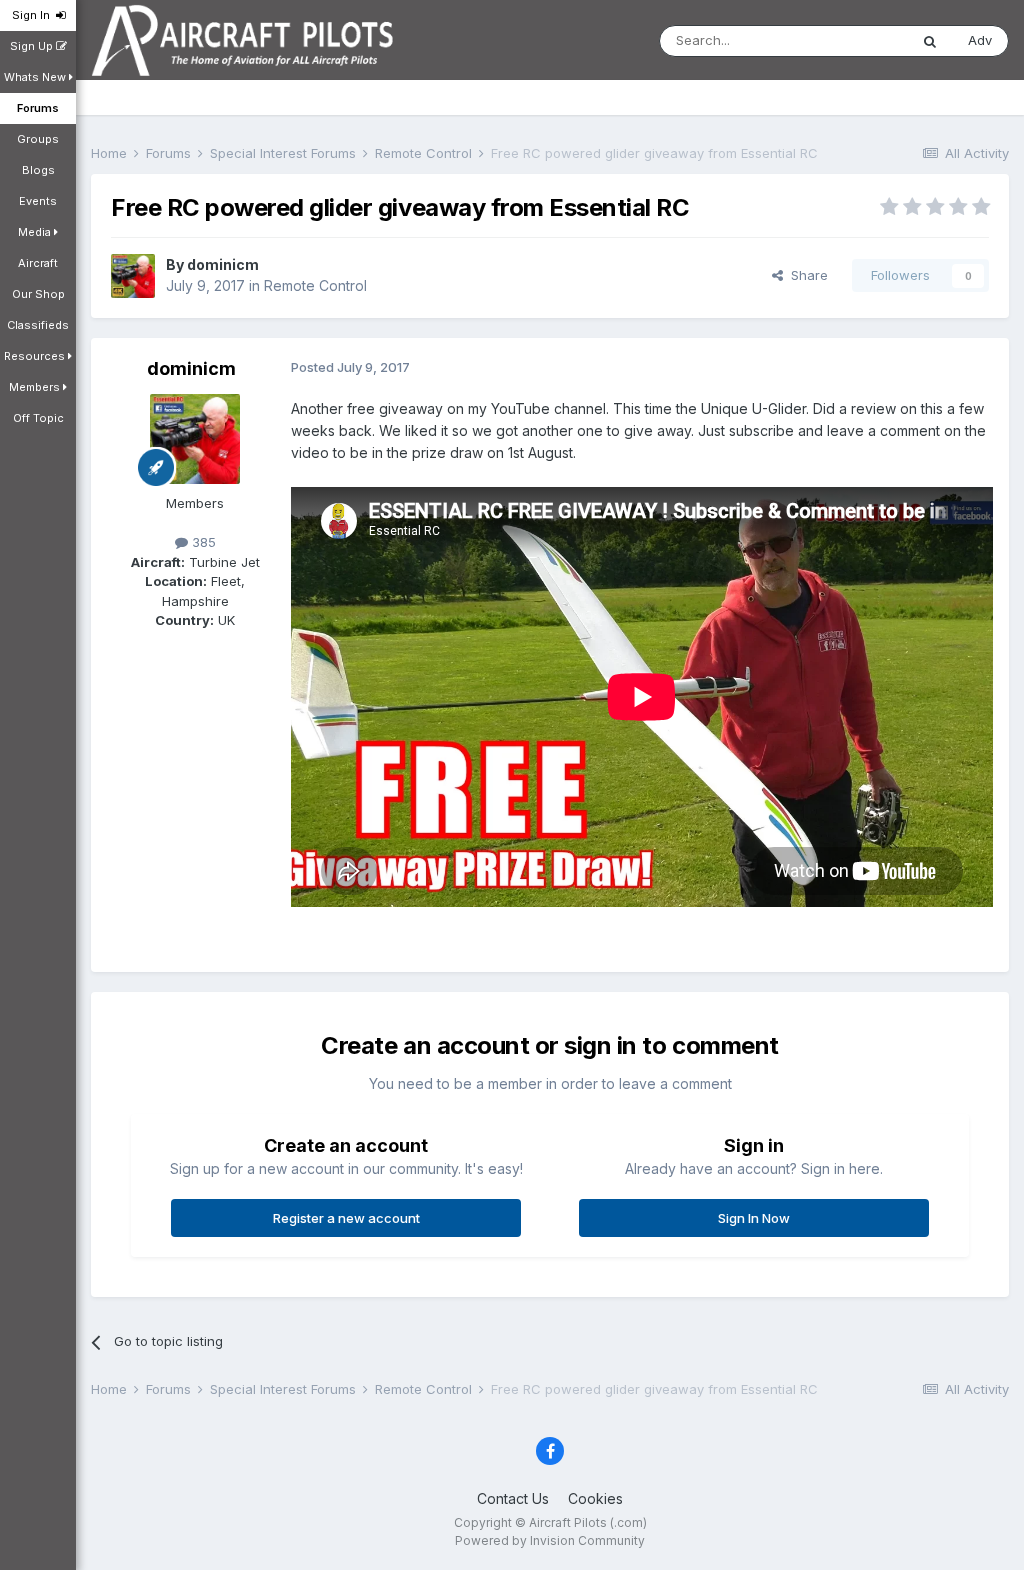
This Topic (849, 40)
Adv (980, 40)
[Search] (930, 41)
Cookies (595, 1498)
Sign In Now (754, 1218)
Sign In (34, 15)
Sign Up (33, 46)
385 (202, 542)
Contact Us (513, 1498)
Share (805, 275)
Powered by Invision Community (550, 1540)
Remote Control (315, 285)
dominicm (223, 264)
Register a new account (346, 1218)
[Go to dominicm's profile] (133, 276)
